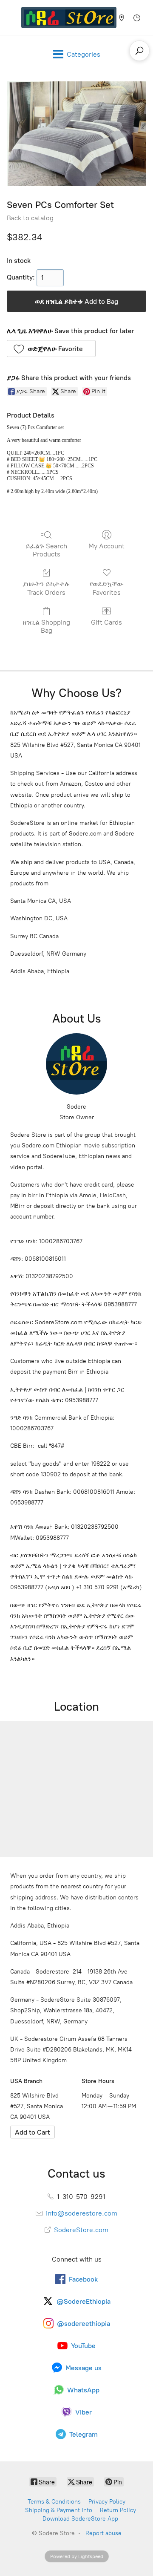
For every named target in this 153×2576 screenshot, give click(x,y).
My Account (106, 546)
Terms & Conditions (54, 2502)
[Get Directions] (33, 2132)
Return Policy (118, 2510)
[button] (51, 349)
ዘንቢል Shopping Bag (47, 626)
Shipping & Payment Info (59, 2510)
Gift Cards (106, 622)
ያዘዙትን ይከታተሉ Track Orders (46, 588)
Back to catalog (30, 218)
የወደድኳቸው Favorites (107, 588)
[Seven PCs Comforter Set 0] (76, 134)
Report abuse (103, 2533)
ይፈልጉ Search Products (46, 550)
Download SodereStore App (80, 2519)
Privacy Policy (107, 2502)
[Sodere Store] (69, 17)
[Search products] (139, 51)
